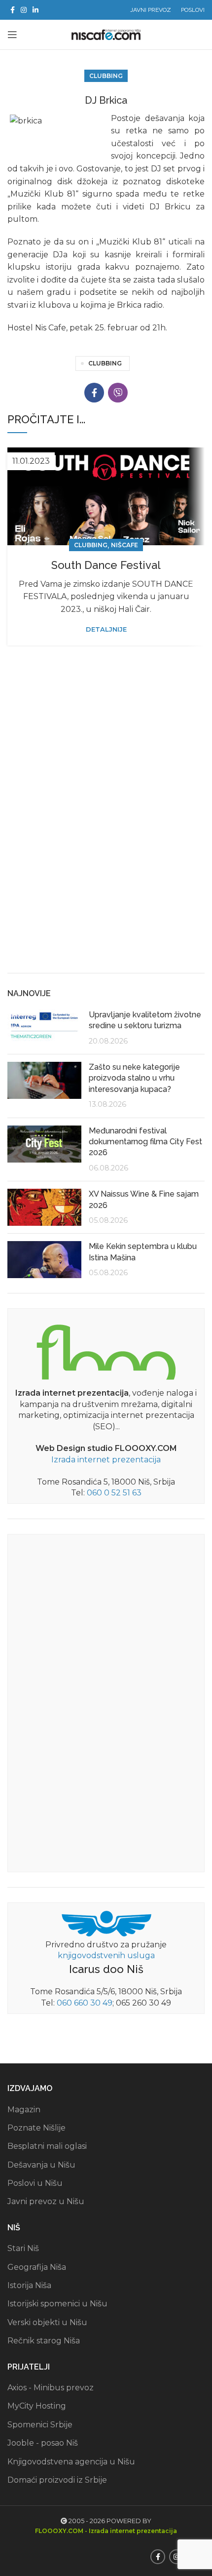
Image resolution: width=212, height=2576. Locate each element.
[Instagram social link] (24, 10)
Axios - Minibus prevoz (51, 2388)
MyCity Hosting (37, 2406)
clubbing (105, 363)
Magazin (24, 2110)
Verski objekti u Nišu (47, 2322)
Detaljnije (106, 629)
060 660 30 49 (85, 2003)
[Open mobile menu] (12, 35)
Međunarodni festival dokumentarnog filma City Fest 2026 (145, 1142)
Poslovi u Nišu (35, 2183)
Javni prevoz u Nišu (46, 2201)
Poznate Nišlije (36, 2128)
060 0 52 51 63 (114, 1493)
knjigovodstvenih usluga (106, 1955)
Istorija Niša (29, 2285)
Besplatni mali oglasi (47, 2146)
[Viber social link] (118, 393)
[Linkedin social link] (35, 10)
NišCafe (124, 545)
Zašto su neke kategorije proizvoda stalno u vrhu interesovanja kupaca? (134, 1078)
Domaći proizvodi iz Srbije (57, 2480)
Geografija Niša (37, 2267)
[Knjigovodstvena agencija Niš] (106, 1923)
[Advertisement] (106, 852)
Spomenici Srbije (40, 2425)
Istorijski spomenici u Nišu (57, 2304)
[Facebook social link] (13, 10)
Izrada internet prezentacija (106, 1460)
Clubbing (106, 76)
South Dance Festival (106, 565)
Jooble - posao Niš (43, 2443)
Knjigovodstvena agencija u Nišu (71, 2462)
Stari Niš (23, 2248)
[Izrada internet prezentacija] (106, 1350)
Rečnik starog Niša (44, 2341)
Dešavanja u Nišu (41, 2165)
